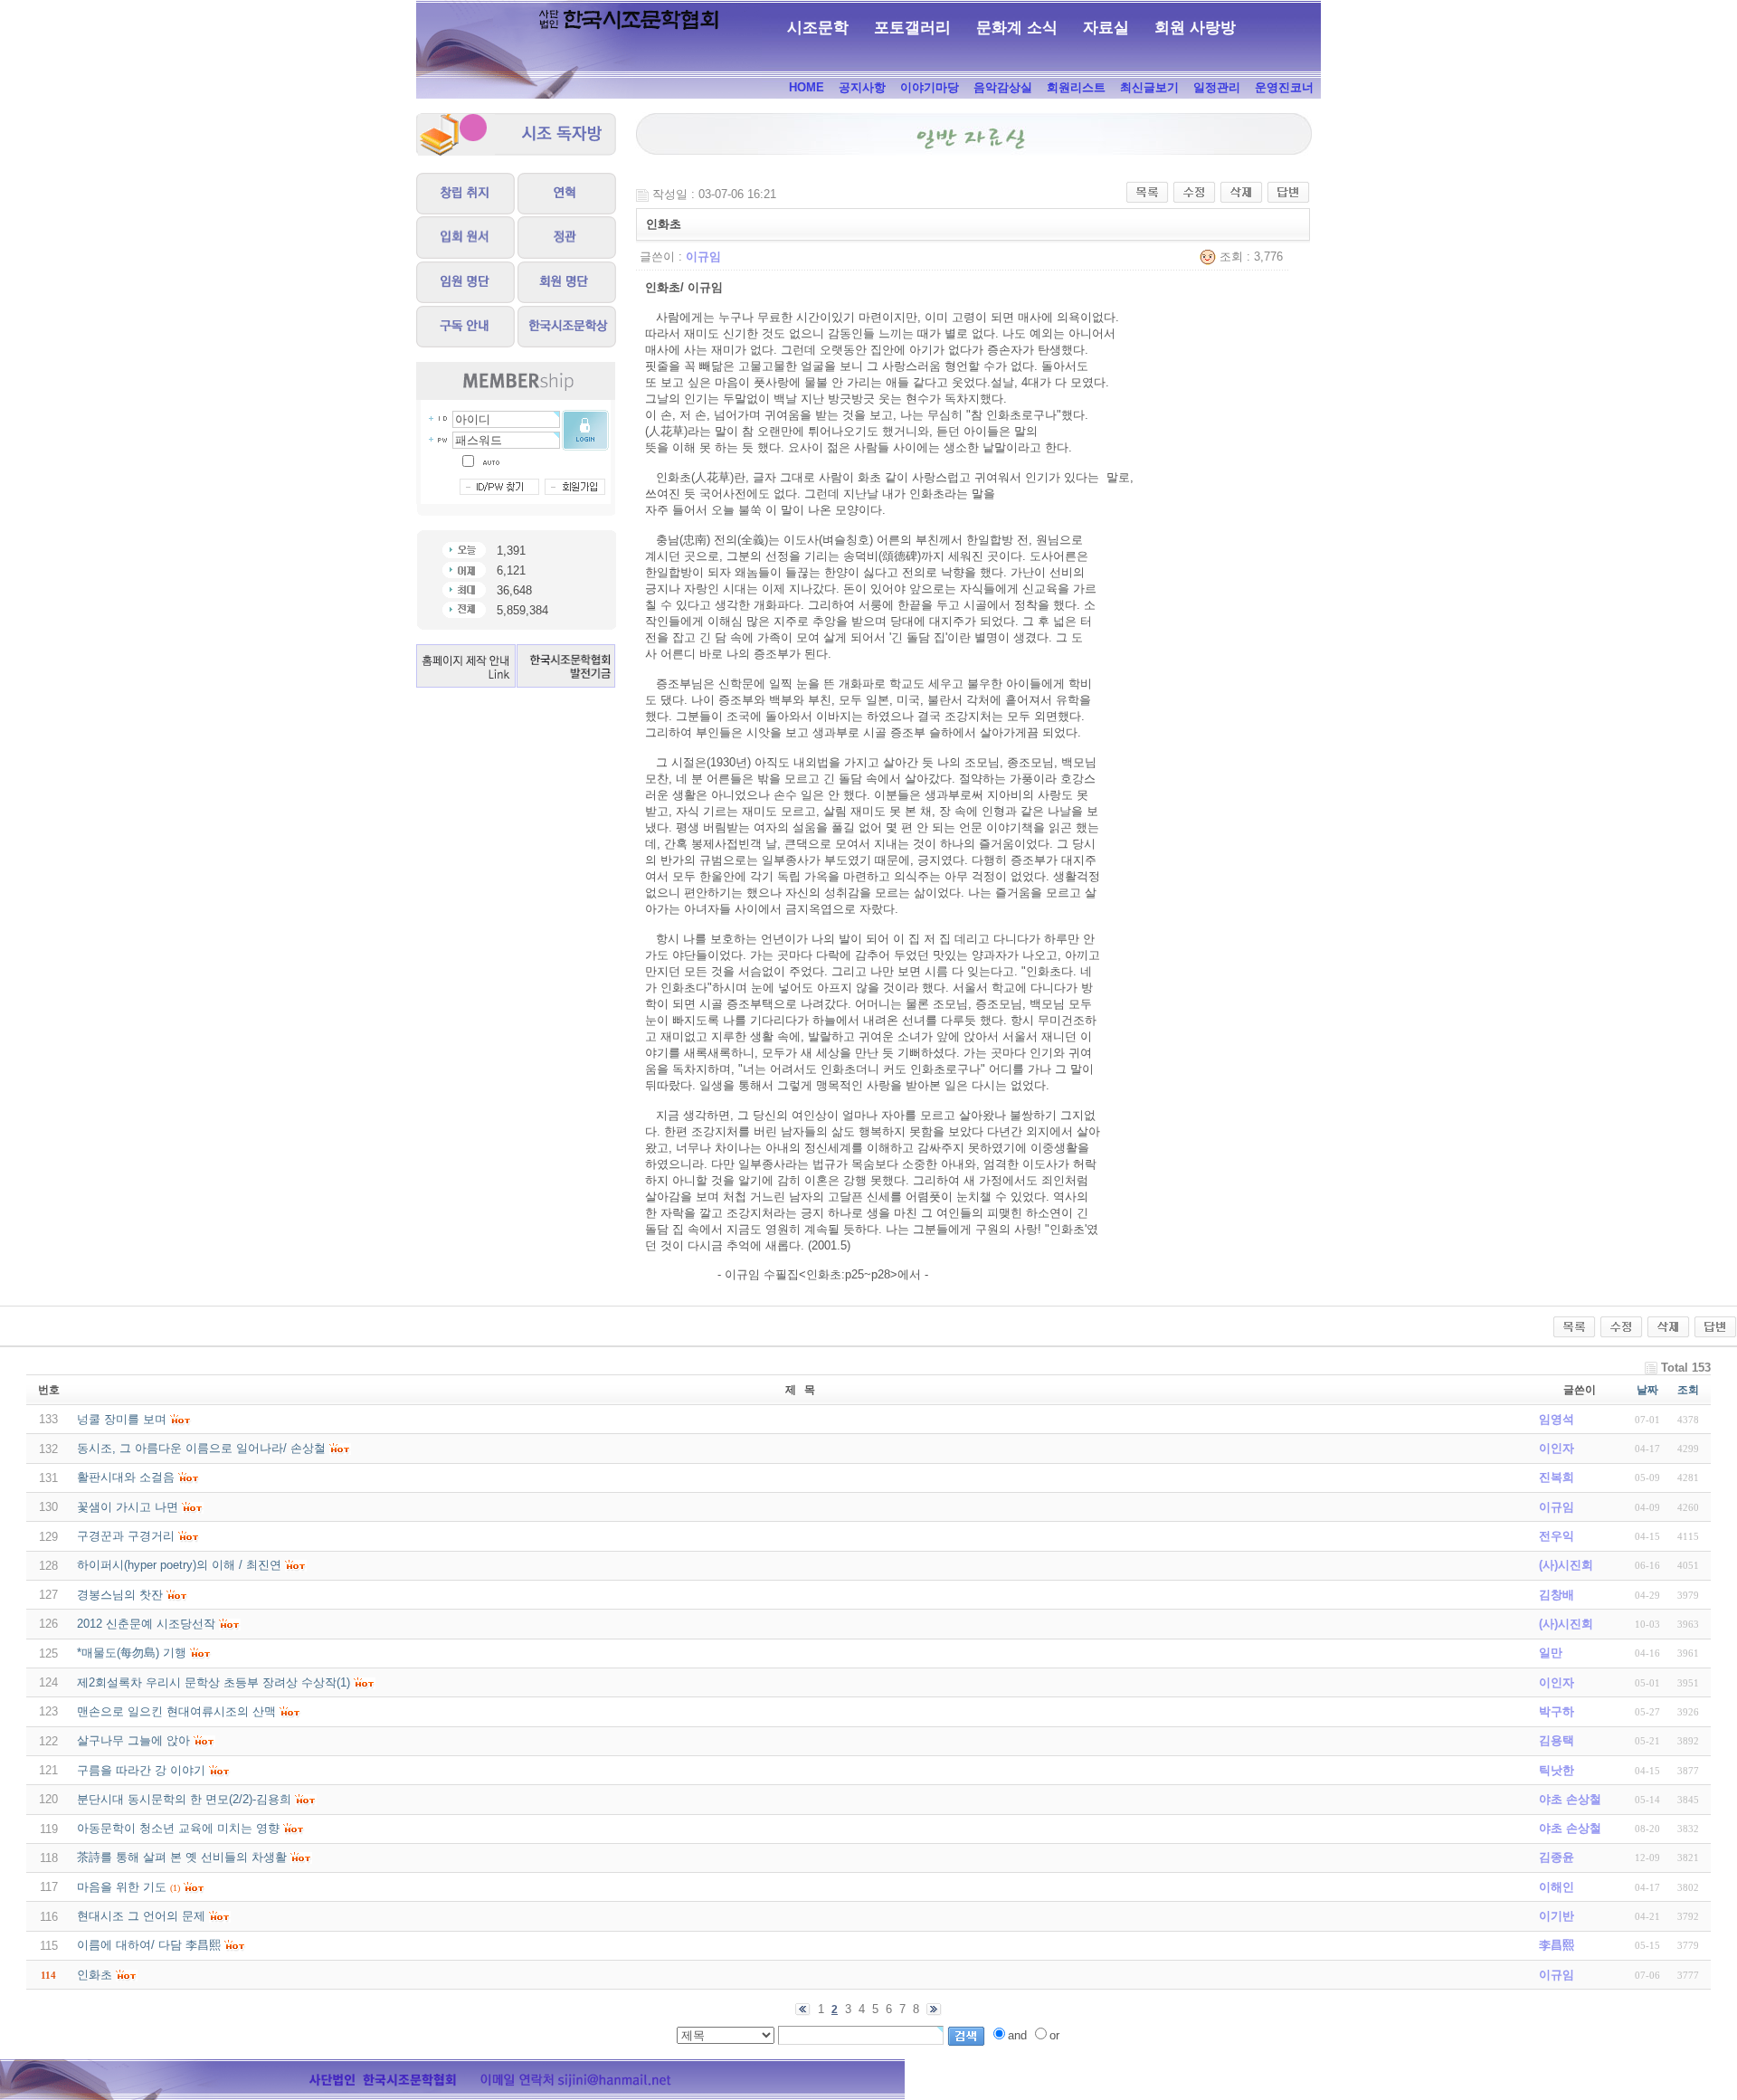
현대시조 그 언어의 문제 (141, 1916)
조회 (1688, 1390)
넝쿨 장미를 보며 (122, 1419)
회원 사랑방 (1195, 28)
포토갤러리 (912, 28)
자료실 (1106, 28)
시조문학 (818, 28)
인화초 (95, 1975)
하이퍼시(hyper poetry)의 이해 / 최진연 (179, 1565)
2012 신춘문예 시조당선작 (146, 1624)
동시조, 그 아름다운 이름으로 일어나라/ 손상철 (201, 1448)
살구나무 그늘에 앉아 (133, 1740)
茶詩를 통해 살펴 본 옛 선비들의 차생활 (182, 1857)
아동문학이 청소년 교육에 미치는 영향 (178, 1828)
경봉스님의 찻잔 (120, 1595)
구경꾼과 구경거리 (126, 1536)
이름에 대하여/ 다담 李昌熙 (149, 1945)
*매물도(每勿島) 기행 (132, 1653)
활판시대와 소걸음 (126, 1477)
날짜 (1647, 1390)
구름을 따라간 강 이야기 (141, 1770)
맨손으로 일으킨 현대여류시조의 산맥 (176, 1711)
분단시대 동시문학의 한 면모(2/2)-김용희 (184, 1799)
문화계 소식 (1017, 28)
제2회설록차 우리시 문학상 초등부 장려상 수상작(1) (214, 1682)
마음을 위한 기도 (122, 1887)
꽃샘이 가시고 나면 (128, 1507)
